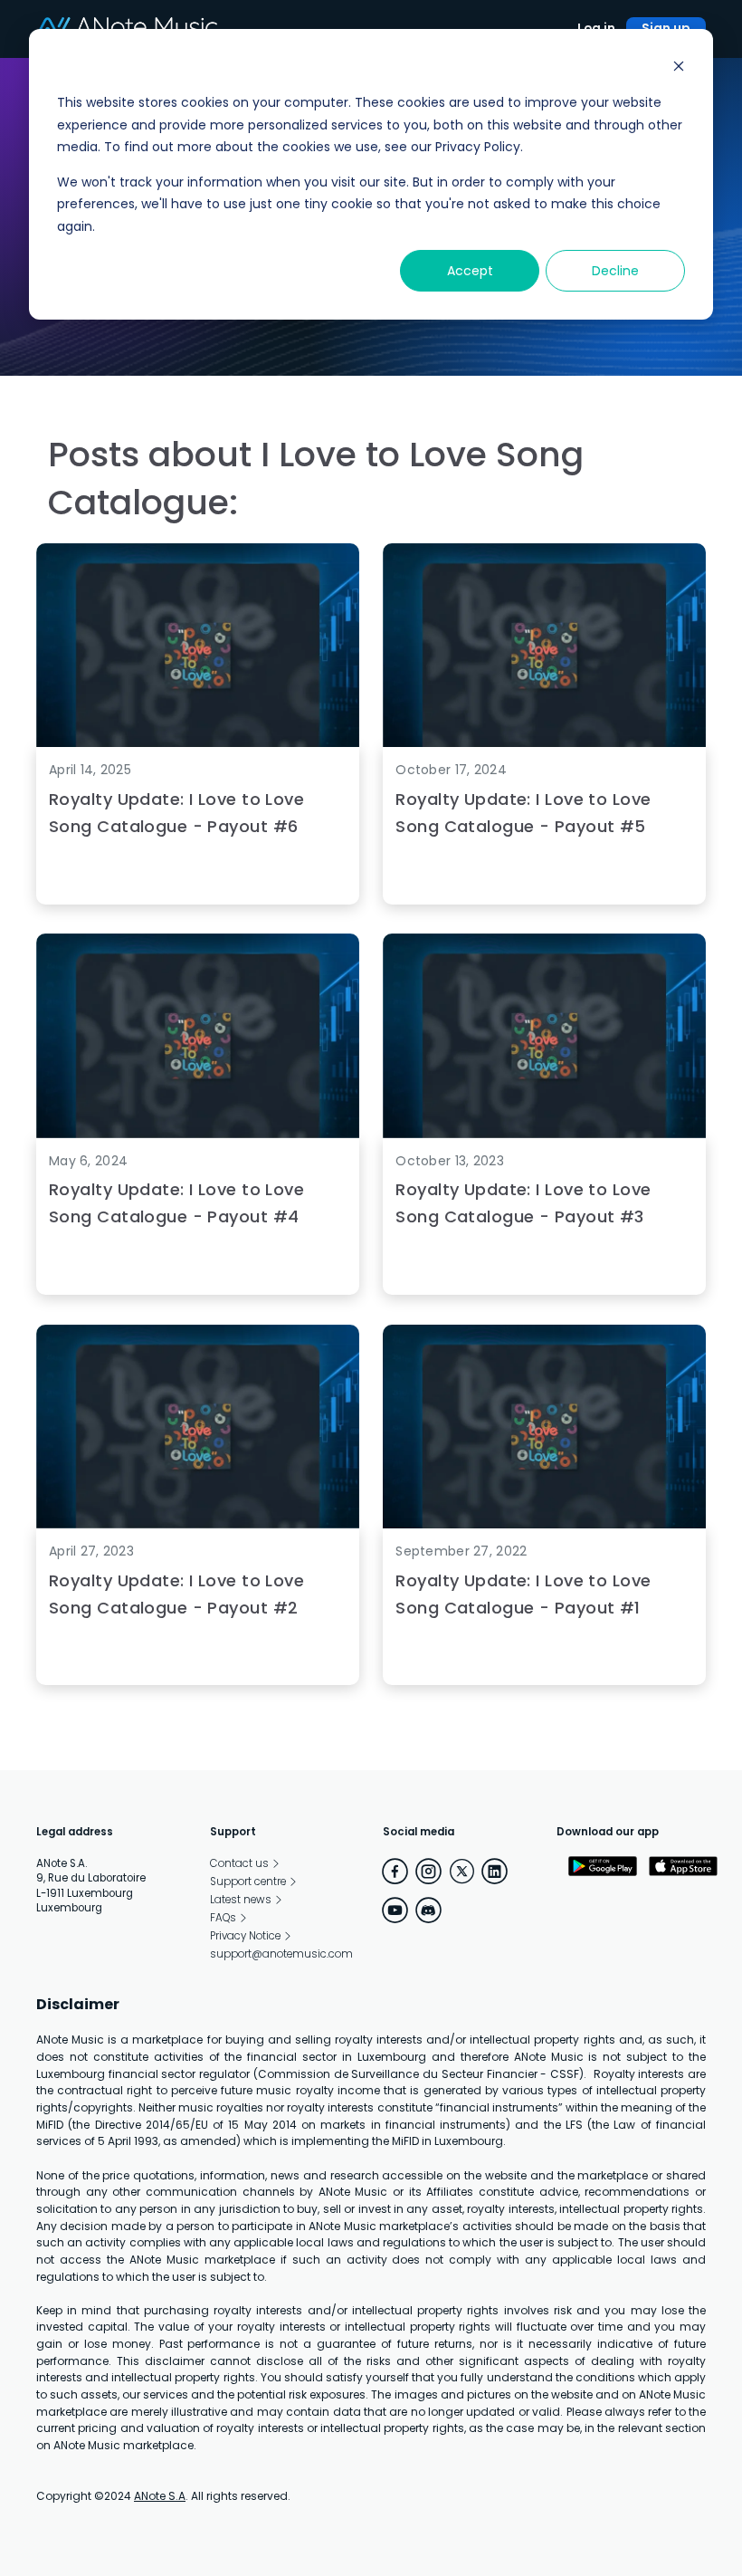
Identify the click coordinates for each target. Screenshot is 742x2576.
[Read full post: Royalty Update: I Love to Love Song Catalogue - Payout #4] (198, 1134)
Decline (615, 271)
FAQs (223, 1918)
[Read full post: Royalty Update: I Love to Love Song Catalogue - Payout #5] (544, 744)
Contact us (239, 1863)
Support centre (248, 1882)
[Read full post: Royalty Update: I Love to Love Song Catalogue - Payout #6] (198, 744)
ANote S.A (160, 2496)
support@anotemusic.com (281, 1954)
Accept (470, 271)
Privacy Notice (245, 1936)
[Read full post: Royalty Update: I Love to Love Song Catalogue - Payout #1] (544, 1524)
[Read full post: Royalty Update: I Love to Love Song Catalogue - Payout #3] (544, 1134)
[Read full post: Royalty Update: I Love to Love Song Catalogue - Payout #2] (198, 1524)
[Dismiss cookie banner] (679, 68)
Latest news (241, 1900)
